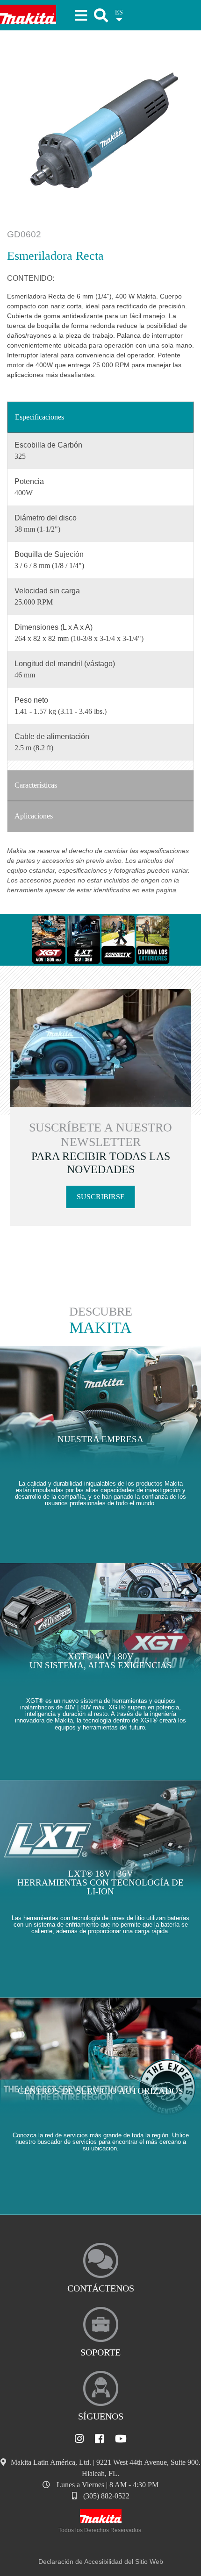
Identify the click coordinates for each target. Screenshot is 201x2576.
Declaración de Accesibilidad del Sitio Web (101, 2562)
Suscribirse (101, 1197)
